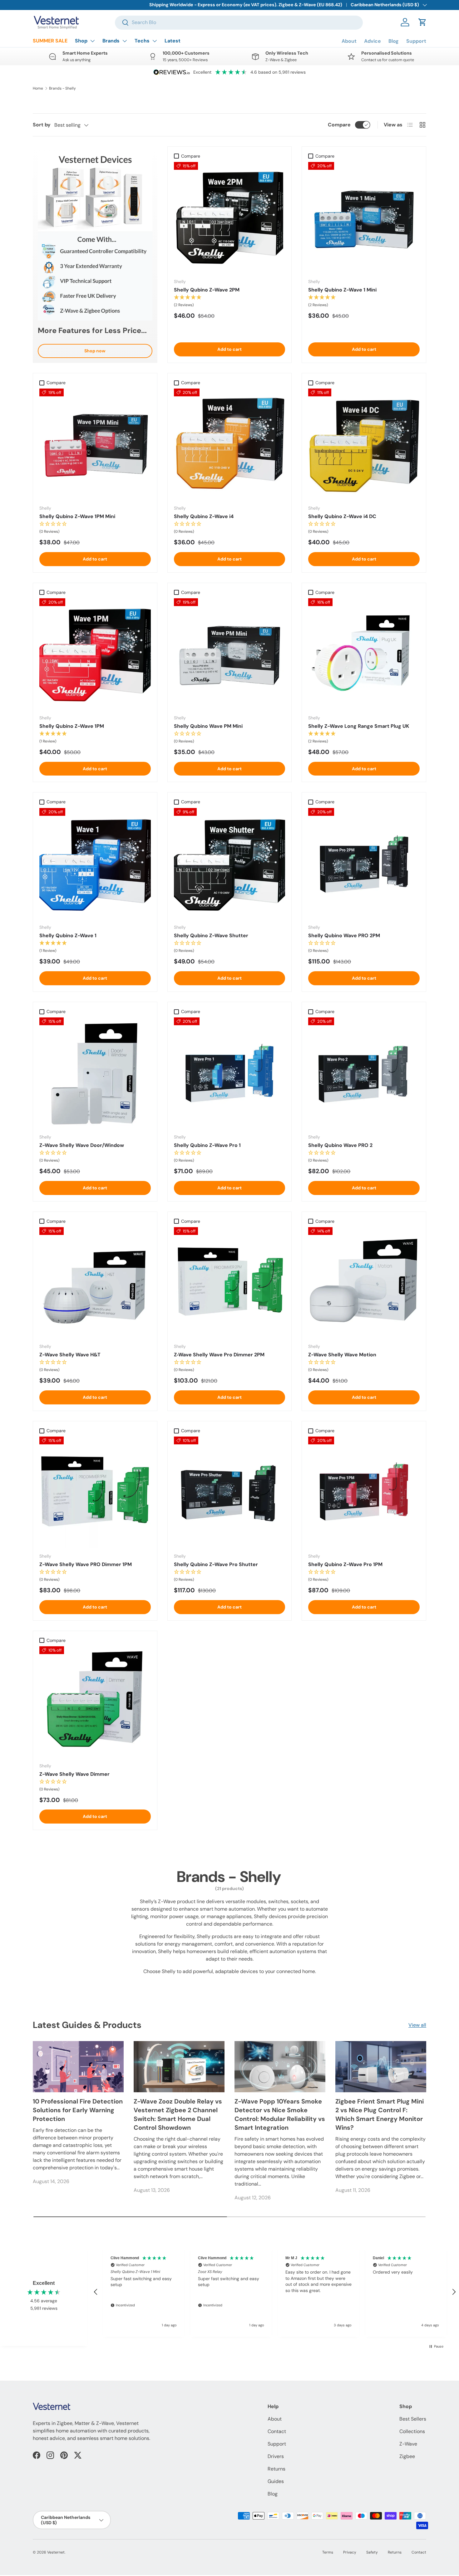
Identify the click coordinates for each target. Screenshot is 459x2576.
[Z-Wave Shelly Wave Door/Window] (95, 1073)
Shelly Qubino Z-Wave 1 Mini (342, 290)
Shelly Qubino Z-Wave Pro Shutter (216, 1564)
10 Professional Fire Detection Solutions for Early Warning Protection (78, 2110)
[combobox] (239, 22)
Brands (111, 41)
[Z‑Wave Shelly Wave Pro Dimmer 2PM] (230, 1283)
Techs (142, 41)
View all (417, 2025)
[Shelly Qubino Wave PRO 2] (364, 1073)
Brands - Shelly (62, 88)
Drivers (276, 2456)
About (349, 41)
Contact (277, 2431)
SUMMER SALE (50, 41)
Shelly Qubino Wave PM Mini (208, 726)
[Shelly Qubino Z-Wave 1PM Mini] (95, 444)
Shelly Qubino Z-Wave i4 (204, 516)
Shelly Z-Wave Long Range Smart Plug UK (359, 726)
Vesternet (56, 2552)
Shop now (95, 351)
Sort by (42, 125)
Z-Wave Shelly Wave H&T (70, 1355)
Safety (372, 2552)
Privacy (350, 2552)
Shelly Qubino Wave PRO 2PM (344, 935)
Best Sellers (413, 2419)
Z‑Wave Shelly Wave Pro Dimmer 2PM (219, 1355)
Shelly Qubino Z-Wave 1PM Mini (77, 516)
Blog (394, 41)
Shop (81, 41)
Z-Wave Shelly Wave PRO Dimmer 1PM (86, 1564)
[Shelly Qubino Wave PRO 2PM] (364, 864)
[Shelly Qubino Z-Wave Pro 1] (230, 1073)
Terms (328, 2552)
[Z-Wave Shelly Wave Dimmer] (95, 1702)
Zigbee (407, 2456)
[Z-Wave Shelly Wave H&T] (95, 1283)
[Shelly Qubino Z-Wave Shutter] (230, 864)
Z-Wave (408, 2444)
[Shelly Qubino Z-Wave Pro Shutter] (230, 1492)
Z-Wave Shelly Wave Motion (342, 1355)
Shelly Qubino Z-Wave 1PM (72, 726)
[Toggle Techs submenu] (155, 41)
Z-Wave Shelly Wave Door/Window (82, 1145)
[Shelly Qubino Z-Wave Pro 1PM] (364, 1492)
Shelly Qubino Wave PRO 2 (340, 1145)
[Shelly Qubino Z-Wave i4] (230, 444)
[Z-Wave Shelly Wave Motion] (364, 1283)
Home (38, 88)
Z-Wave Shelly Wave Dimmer (74, 1774)
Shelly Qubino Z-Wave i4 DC (342, 516)
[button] (422, 22)
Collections (412, 2431)
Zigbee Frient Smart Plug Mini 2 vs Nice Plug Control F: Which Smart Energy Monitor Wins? (380, 2114)
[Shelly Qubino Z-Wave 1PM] (95, 654)
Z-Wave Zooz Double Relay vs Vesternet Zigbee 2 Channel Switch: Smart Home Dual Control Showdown (178, 2114)
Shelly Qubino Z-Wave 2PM (207, 290)
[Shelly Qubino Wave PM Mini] (230, 654)
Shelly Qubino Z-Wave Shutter (211, 935)
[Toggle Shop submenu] (92, 41)
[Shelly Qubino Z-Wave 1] (95, 864)
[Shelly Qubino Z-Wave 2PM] (230, 218)
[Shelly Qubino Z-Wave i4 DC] (364, 444)
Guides (276, 2481)
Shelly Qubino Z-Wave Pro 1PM (345, 1564)
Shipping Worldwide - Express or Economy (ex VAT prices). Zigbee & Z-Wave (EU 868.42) (246, 5)
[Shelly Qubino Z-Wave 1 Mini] (364, 218)
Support (416, 41)
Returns (276, 2469)
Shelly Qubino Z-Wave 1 (68, 935)
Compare (339, 125)
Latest (173, 41)
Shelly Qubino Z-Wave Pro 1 (207, 1145)
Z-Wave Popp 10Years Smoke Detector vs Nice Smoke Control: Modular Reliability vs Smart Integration (280, 2114)
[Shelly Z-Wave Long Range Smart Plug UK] (364, 654)
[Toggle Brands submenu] (125, 41)
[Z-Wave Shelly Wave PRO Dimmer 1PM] (95, 1492)
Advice (373, 41)
